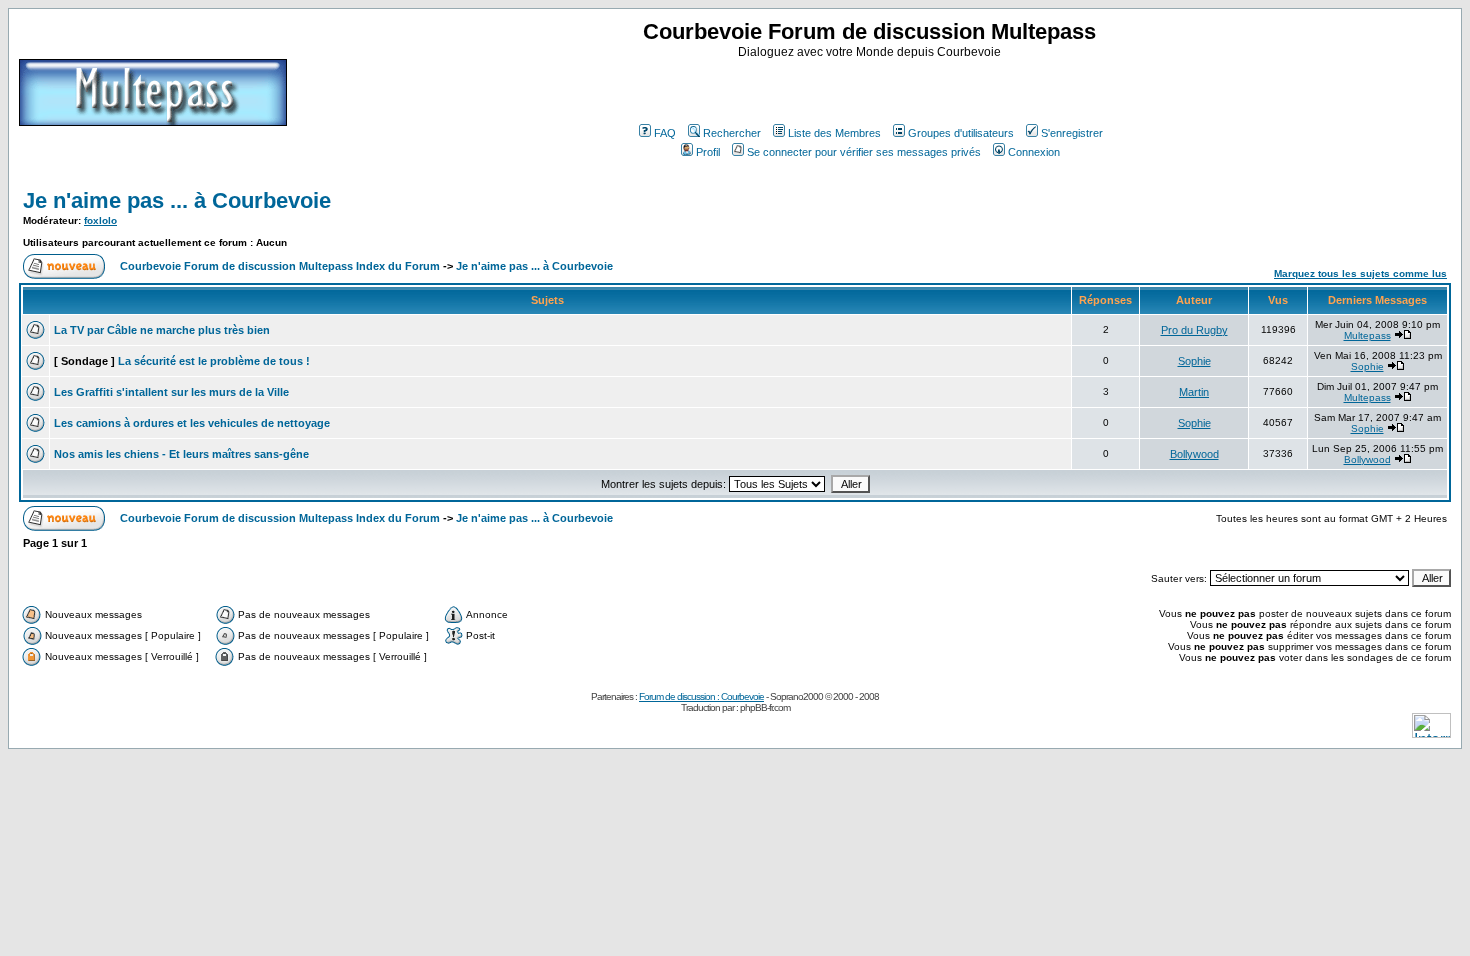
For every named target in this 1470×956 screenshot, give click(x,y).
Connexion (1034, 152)
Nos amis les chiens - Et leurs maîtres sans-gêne (181, 454)
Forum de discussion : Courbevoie (701, 696)
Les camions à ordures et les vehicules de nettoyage (192, 423)
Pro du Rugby (1194, 330)
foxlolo (100, 220)
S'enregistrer (1072, 133)
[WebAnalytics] (1431, 732)
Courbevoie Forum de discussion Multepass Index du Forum (280, 266)
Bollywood (1194, 454)
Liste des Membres (834, 133)
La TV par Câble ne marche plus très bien (162, 330)
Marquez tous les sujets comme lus (1360, 273)
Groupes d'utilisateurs (961, 133)
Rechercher (732, 133)
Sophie (1194, 361)
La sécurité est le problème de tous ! (214, 361)
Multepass (1367, 335)
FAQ (665, 133)
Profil (708, 152)
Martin (1194, 392)
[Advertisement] (872, 89)
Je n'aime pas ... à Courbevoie (177, 200)
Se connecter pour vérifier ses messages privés (864, 152)
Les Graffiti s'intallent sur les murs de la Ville (171, 392)
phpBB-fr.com (765, 707)
